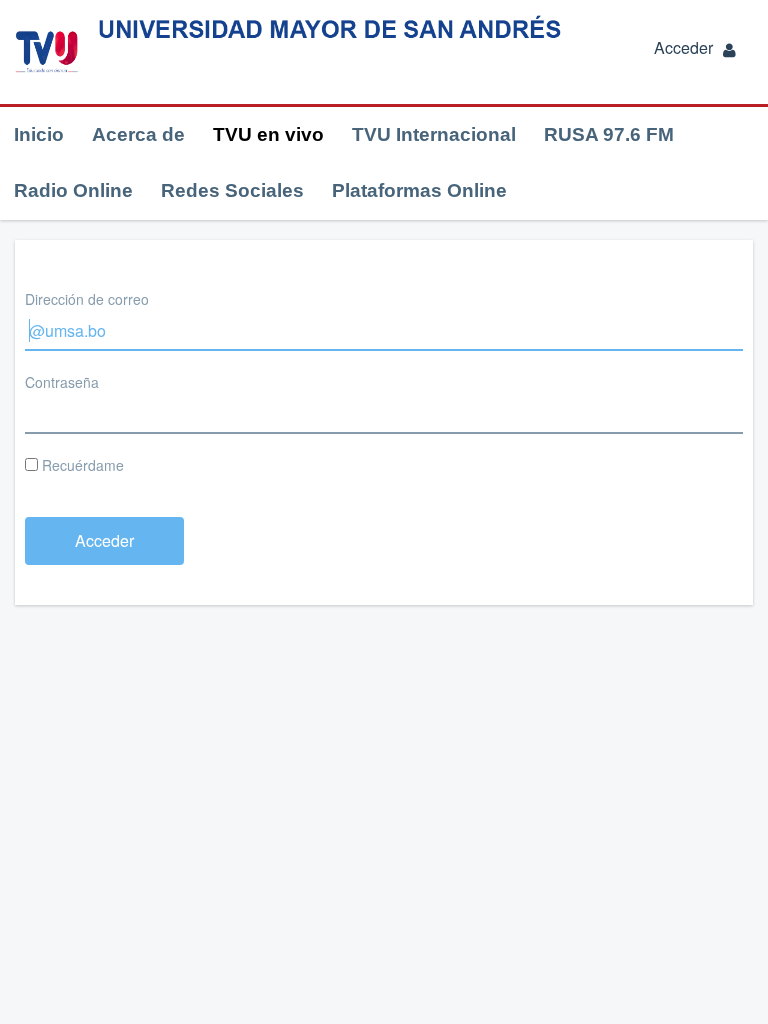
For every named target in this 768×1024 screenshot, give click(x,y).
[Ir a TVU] (47, 52)
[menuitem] (39, 135)
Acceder (683, 47)
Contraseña (62, 382)
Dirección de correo (87, 299)
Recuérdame (81, 465)
